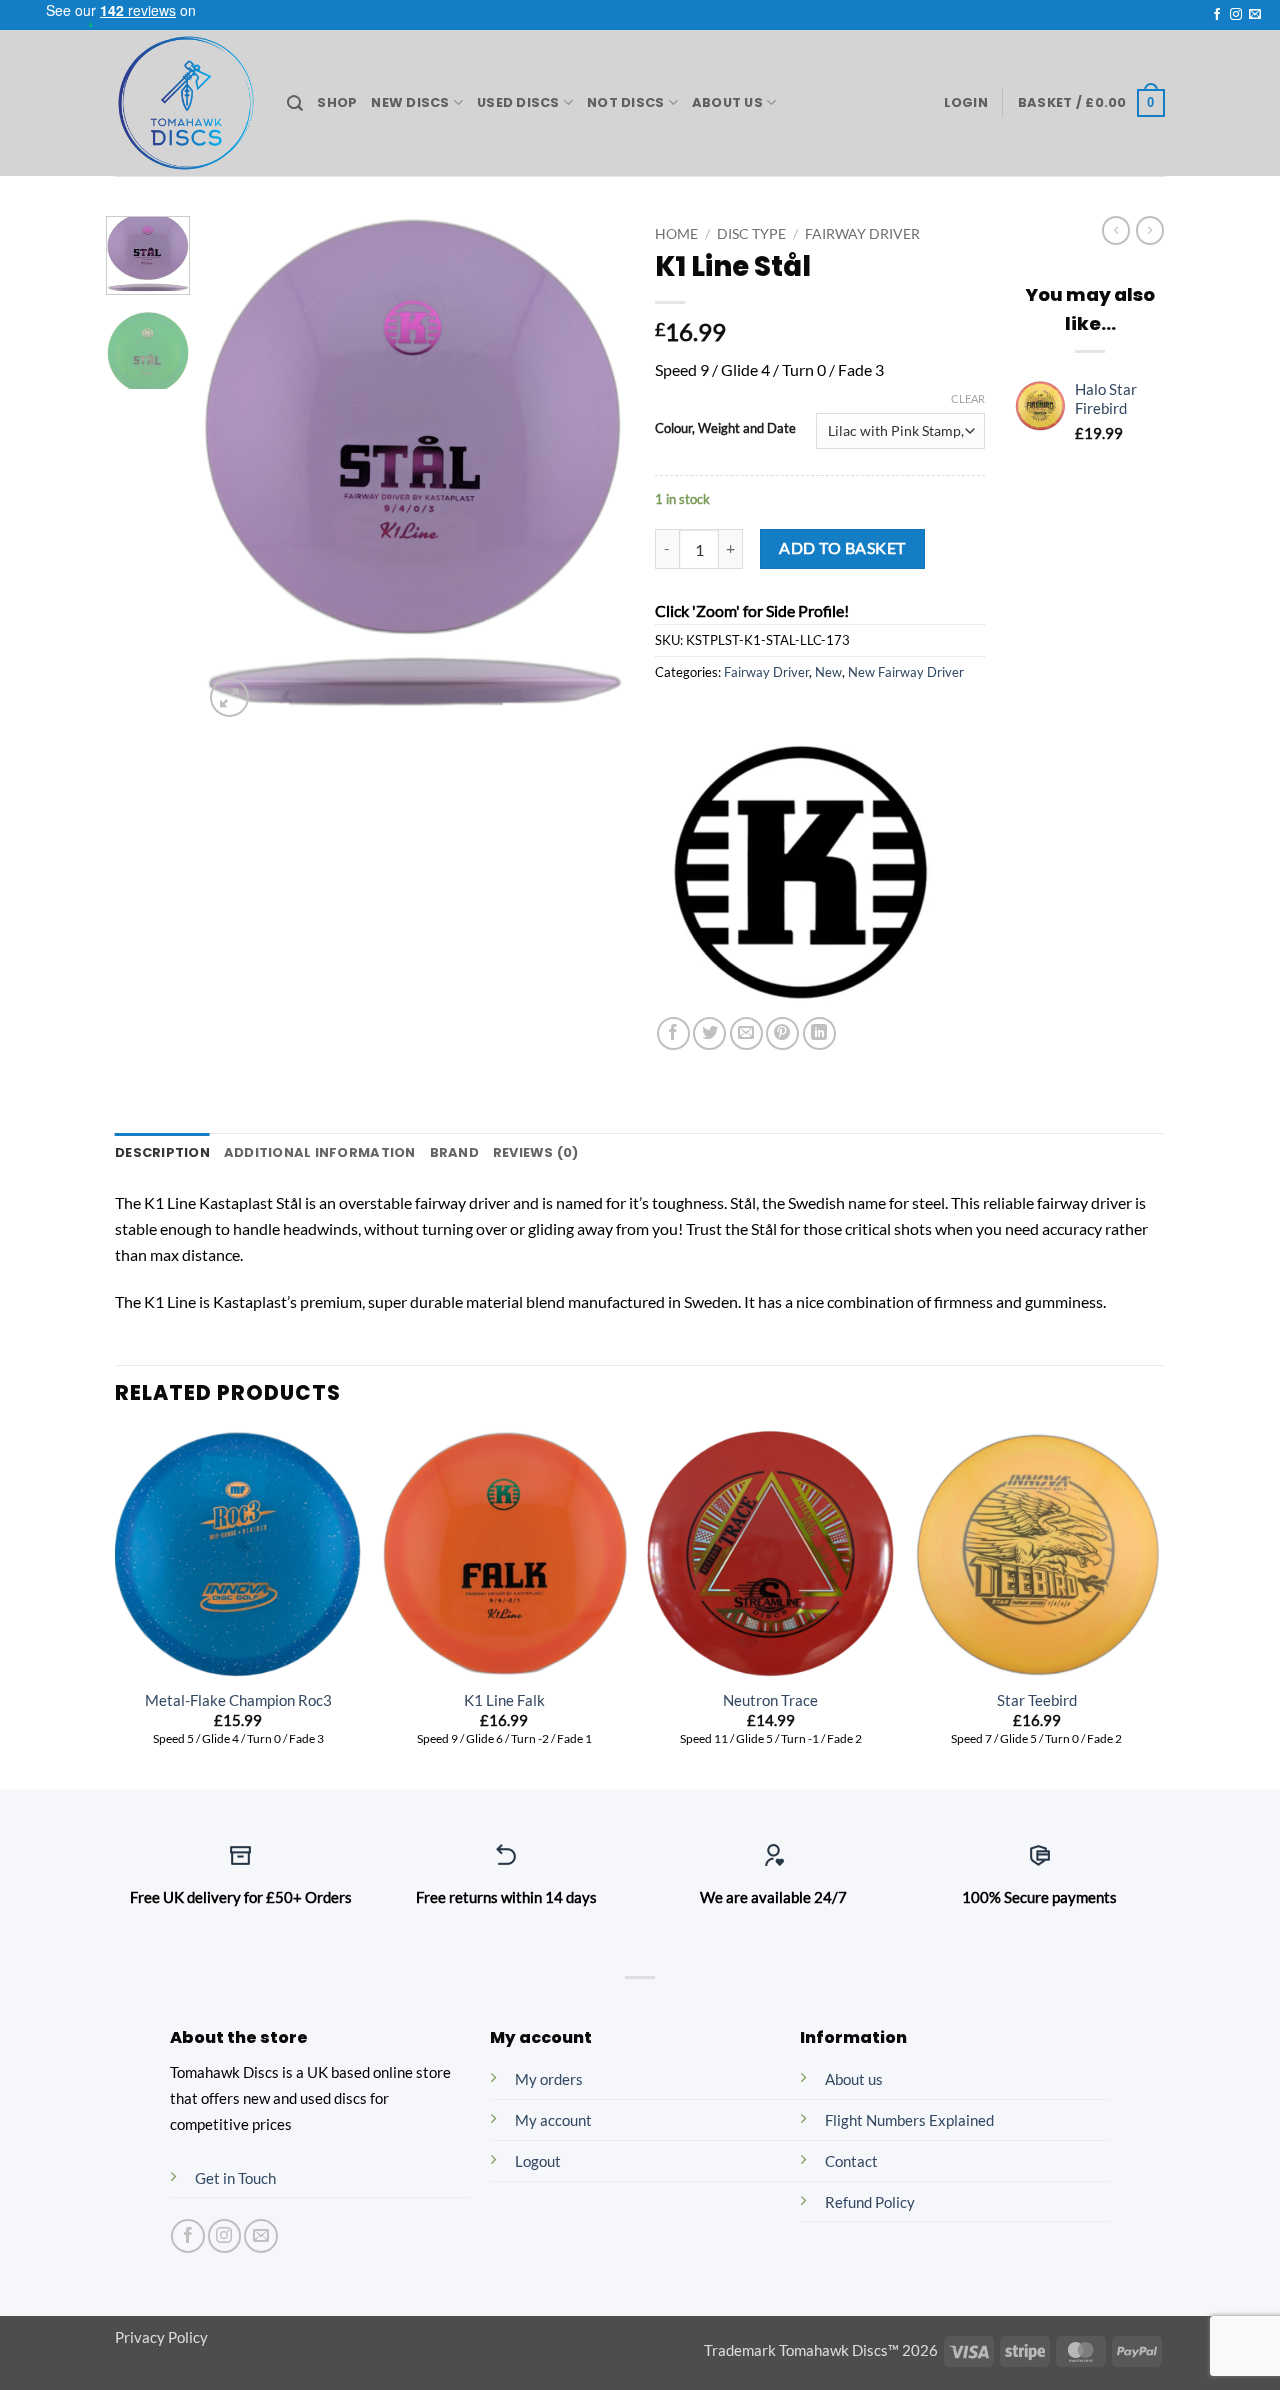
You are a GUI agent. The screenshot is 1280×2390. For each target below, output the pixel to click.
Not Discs (625, 102)
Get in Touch (235, 2178)
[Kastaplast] (805, 867)
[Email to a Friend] (746, 1033)
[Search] (295, 103)
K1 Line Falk (504, 1700)
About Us (727, 102)
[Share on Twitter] (709, 1033)
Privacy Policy (161, 2337)
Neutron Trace (770, 1700)
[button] (966, 103)
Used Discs (518, 102)
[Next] (592, 469)
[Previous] (237, 469)
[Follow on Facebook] (1217, 15)
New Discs (410, 102)
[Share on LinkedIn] (819, 1033)
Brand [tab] (454, 1152)
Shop (337, 102)
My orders (549, 2079)
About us (854, 2079)
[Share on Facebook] (673, 1033)
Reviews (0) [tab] (536, 1152)
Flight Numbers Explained (909, 2120)
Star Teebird (1037, 1700)
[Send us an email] (1255, 15)
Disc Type (751, 233)
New (828, 672)
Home (676, 233)
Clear (968, 398)
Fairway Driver (862, 233)
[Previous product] (1150, 230)
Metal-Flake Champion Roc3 (238, 1700)
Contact (851, 2161)
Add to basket (842, 548)
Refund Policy (870, 2202)
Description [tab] (162, 1152)
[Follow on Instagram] (1236, 15)
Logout (538, 2161)
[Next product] (1116, 230)
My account (553, 2120)
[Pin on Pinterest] (782, 1033)
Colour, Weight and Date (725, 429)
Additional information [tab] (320, 1152)
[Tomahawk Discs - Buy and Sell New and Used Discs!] (186, 103)
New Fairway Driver (906, 672)
